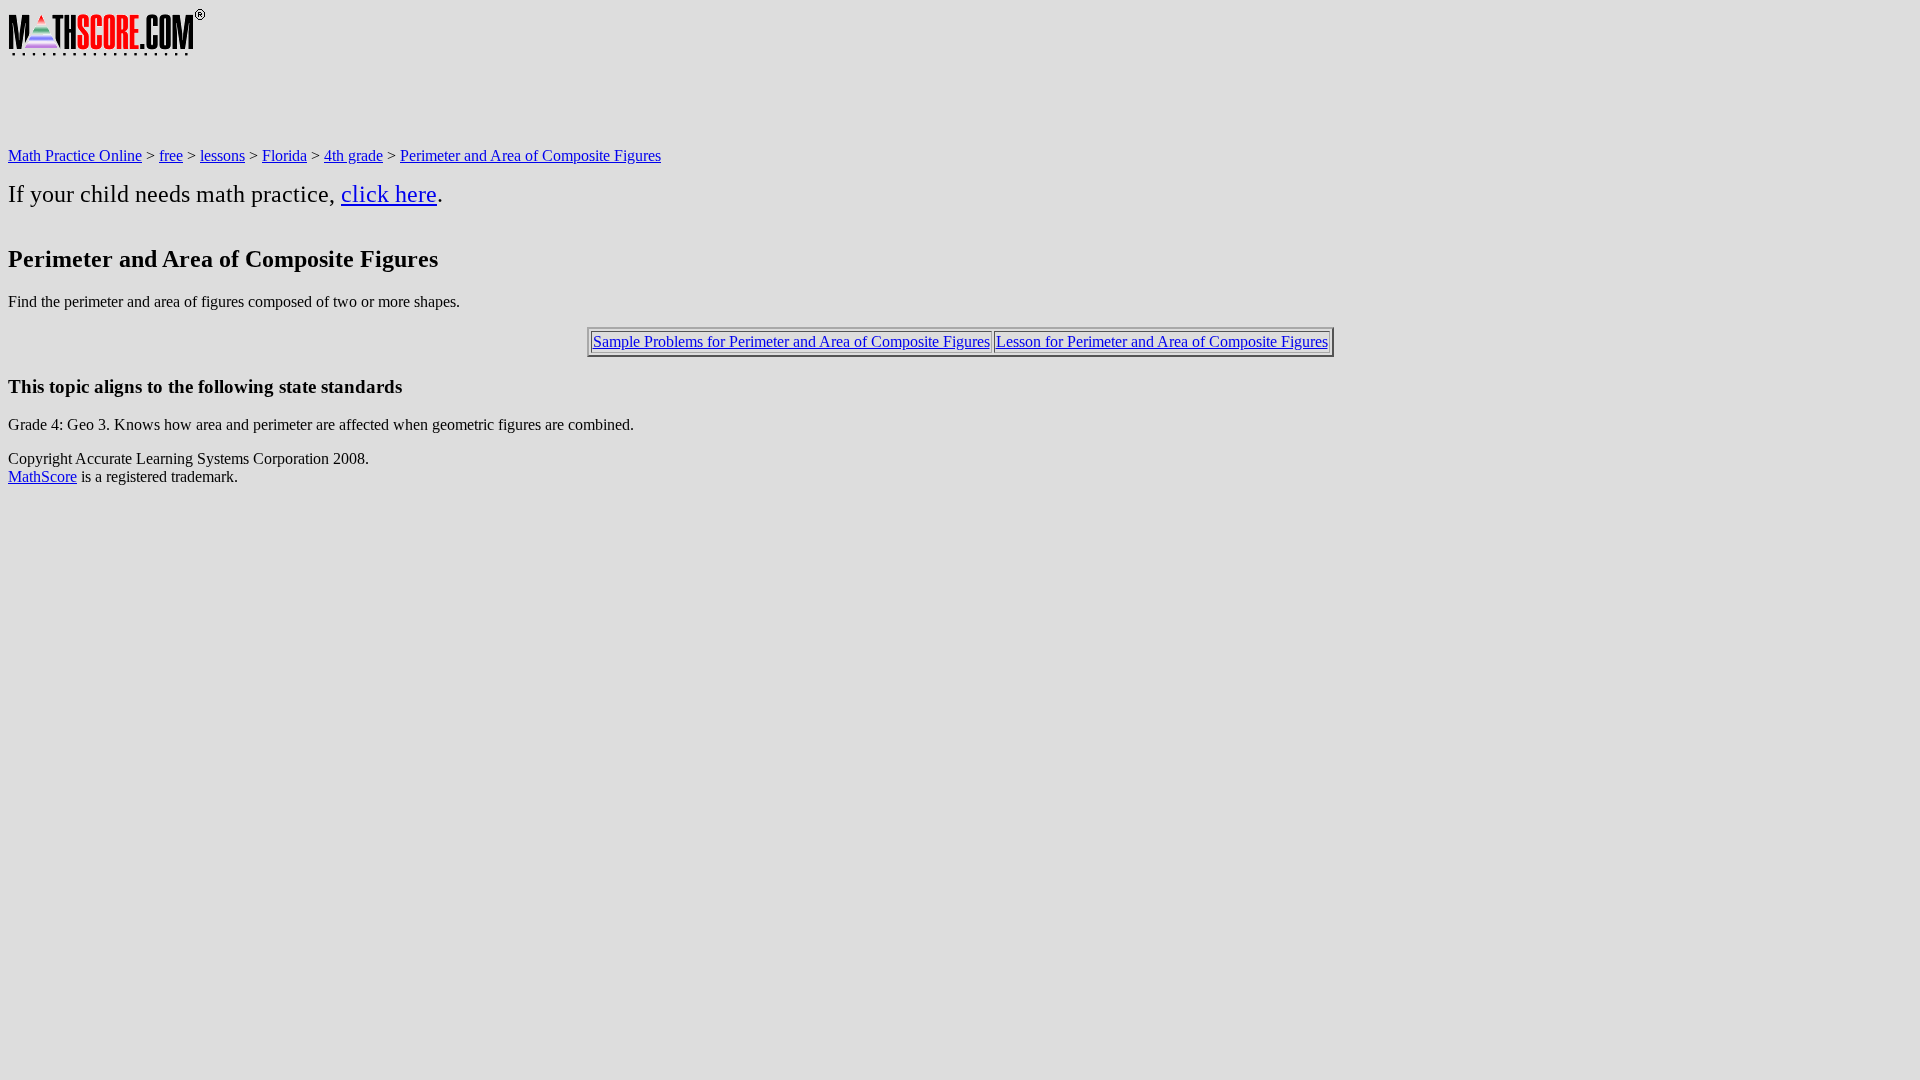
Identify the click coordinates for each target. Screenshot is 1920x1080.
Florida (284, 155)
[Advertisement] (372, 102)
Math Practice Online (75, 155)
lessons (222, 155)
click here (389, 194)
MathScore (42, 476)
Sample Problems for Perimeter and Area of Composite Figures (791, 341)
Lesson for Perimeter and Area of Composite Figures (1162, 341)
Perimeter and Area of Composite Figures (530, 155)
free (171, 155)
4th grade (353, 155)
